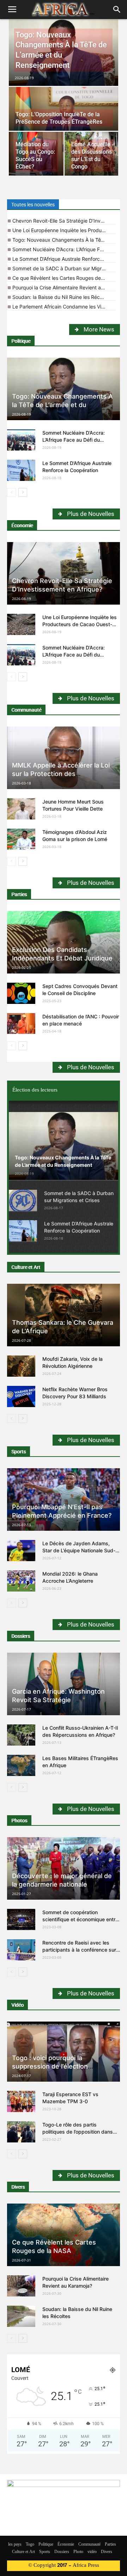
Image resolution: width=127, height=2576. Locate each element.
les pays (15, 2545)
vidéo (92, 2552)
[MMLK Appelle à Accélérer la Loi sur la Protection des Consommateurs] (64, 758)
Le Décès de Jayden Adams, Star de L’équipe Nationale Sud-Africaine (79, 1550)
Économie (22, 525)
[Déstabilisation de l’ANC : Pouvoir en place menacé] (21, 1024)
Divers (18, 2187)
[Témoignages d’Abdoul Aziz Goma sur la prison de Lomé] (21, 839)
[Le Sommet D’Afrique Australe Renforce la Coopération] (21, 470)
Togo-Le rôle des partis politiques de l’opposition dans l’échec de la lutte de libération (78, 2132)
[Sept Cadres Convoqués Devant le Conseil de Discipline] (21, 993)
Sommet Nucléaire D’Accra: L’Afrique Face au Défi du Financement (64, 249)
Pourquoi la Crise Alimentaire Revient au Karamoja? (64, 287)
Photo (78, 2552)
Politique (21, 341)
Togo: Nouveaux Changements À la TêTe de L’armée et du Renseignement (64, 240)
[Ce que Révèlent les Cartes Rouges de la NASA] (64, 2235)
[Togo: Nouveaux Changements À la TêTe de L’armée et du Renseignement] (64, 53)
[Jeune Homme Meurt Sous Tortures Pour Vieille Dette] (21, 809)
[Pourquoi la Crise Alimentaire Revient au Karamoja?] (21, 2286)
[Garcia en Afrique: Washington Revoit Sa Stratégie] (64, 1684)
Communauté (26, 710)
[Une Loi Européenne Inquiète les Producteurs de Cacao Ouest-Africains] (21, 624)
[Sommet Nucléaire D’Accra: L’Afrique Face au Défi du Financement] (21, 440)
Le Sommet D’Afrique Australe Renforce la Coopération (64, 259)
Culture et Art (26, 1267)
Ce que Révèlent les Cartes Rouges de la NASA (64, 278)
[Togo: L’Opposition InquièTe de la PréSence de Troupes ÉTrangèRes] (64, 114)
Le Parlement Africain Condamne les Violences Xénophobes (64, 307)
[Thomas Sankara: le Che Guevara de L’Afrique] (64, 1315)
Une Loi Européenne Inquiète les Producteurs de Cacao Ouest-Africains (64, 230)
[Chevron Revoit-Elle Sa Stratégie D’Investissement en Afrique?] (64, 573)
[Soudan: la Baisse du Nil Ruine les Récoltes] (21, 2316)
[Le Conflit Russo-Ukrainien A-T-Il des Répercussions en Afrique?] (21, 1735)
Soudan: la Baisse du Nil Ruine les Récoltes (62, 297)
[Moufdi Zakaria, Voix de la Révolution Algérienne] (21, 1366)
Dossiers (21, 1636)
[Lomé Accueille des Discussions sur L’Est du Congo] (92, 154)
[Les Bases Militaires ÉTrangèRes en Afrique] (21, 1765)
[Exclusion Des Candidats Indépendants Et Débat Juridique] (64, 942)
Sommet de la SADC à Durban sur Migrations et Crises (64, 268)
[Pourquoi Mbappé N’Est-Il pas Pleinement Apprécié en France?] (64, 1499)
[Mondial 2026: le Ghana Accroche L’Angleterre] (21, 1581)
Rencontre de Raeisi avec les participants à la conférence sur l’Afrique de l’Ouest (79, 1950)
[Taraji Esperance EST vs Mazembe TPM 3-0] (21, 2101)
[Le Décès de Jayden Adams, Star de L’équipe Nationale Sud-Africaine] (21, 1551)
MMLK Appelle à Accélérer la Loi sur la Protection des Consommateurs (61, 774)
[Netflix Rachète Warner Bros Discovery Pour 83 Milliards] (21, 1396)
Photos (19, 1821)
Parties (19, 894)
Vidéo (17, 2005)
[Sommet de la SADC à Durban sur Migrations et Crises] (23, 1200)
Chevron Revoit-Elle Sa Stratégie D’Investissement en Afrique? (64, 221)
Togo (30, 2545)
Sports (19, 1452)
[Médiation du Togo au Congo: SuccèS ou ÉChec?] (36, 154)
